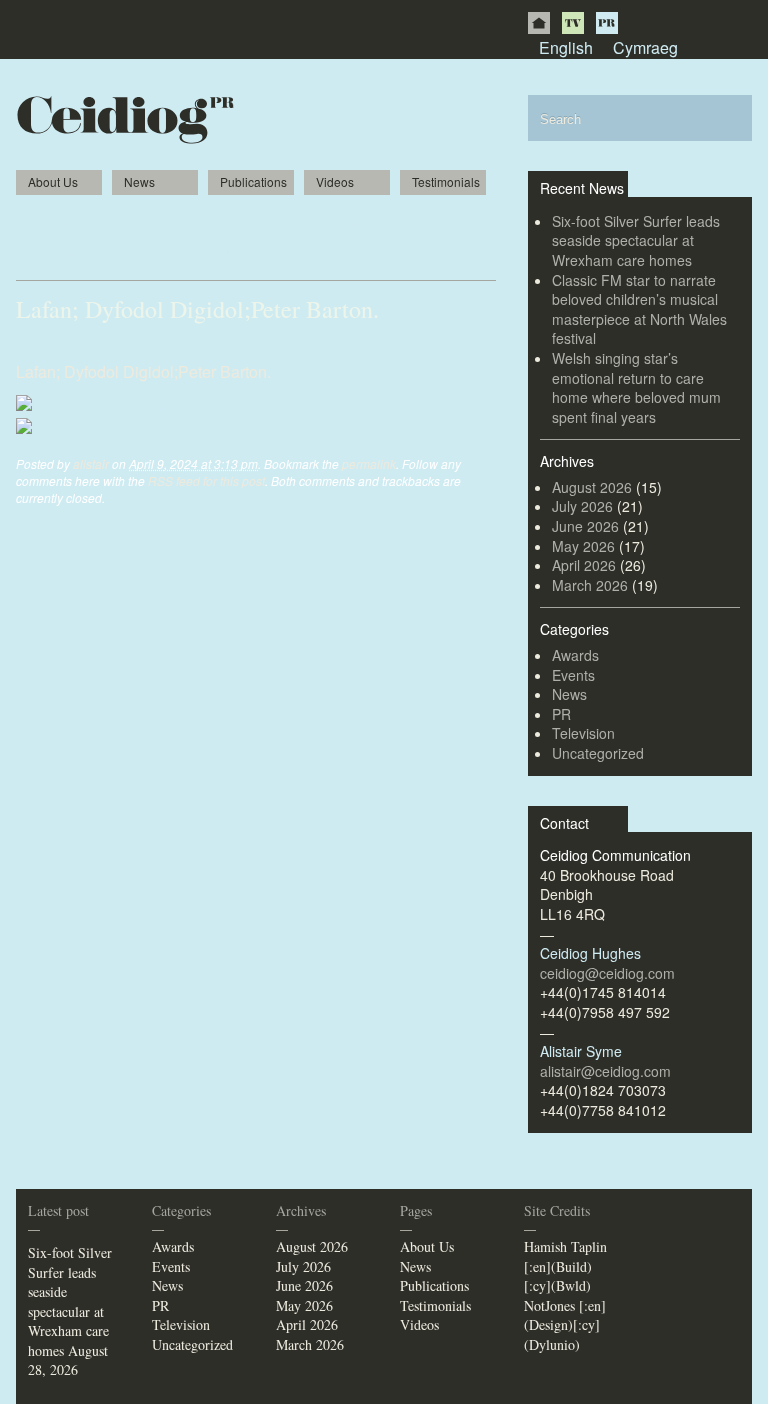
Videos (335, 181)
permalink (369, 463)
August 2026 (592, 487)
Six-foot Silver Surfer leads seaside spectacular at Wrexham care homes (636, 240)
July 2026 (582, 506)
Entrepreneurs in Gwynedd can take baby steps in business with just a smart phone (255, 232)
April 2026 (584, 565)
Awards (575, 655)
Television (583, 733)
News (139, 181)
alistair (91, 463)
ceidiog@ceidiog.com (607, 973)
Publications (253, 181)
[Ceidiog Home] (539, 23)
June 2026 (585, 526)
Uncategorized (598, 753)
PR (607, 23)
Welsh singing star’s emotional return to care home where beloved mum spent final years (636, 387)
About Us (53, 181)
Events (573, 675)
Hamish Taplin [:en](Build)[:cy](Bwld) (565, 1266)
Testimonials (446, 181)
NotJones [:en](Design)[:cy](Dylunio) (565, 1325)
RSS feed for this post (206, 480)
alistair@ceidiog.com (605, 1071)
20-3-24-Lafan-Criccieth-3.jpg (120, 348)
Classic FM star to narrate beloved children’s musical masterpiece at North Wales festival (639, 309)
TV (573, 23)
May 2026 (583, 546)
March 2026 (590, 585)
